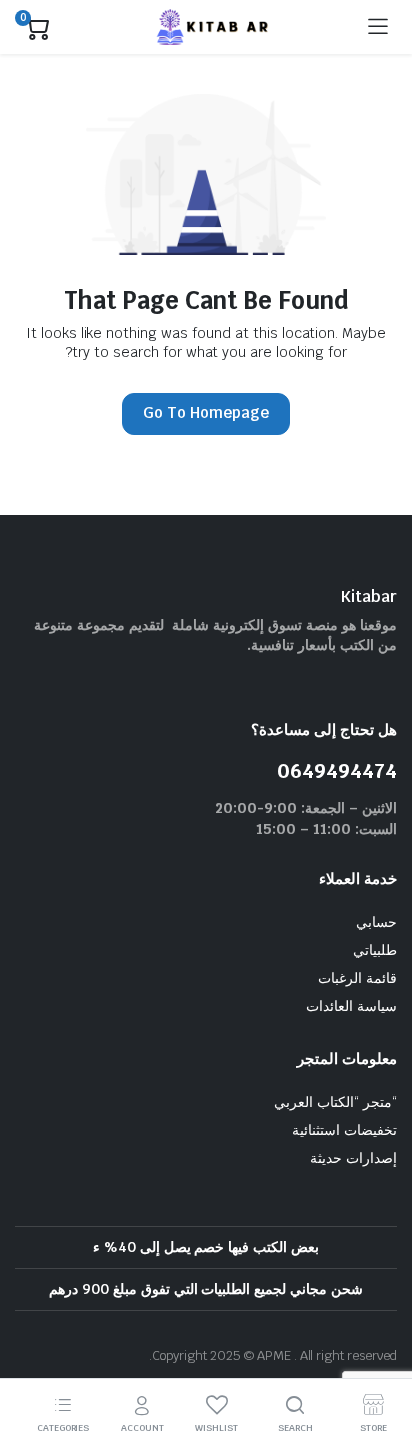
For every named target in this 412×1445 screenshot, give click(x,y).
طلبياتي (375, 950)
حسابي (376, 922)
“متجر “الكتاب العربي (335, 1102)
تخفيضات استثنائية (344, 1130)
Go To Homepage (206, 412)
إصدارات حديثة (353, 1158)
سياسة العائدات (351, 1006)
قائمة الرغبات (357, 978)
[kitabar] (208, 27)
